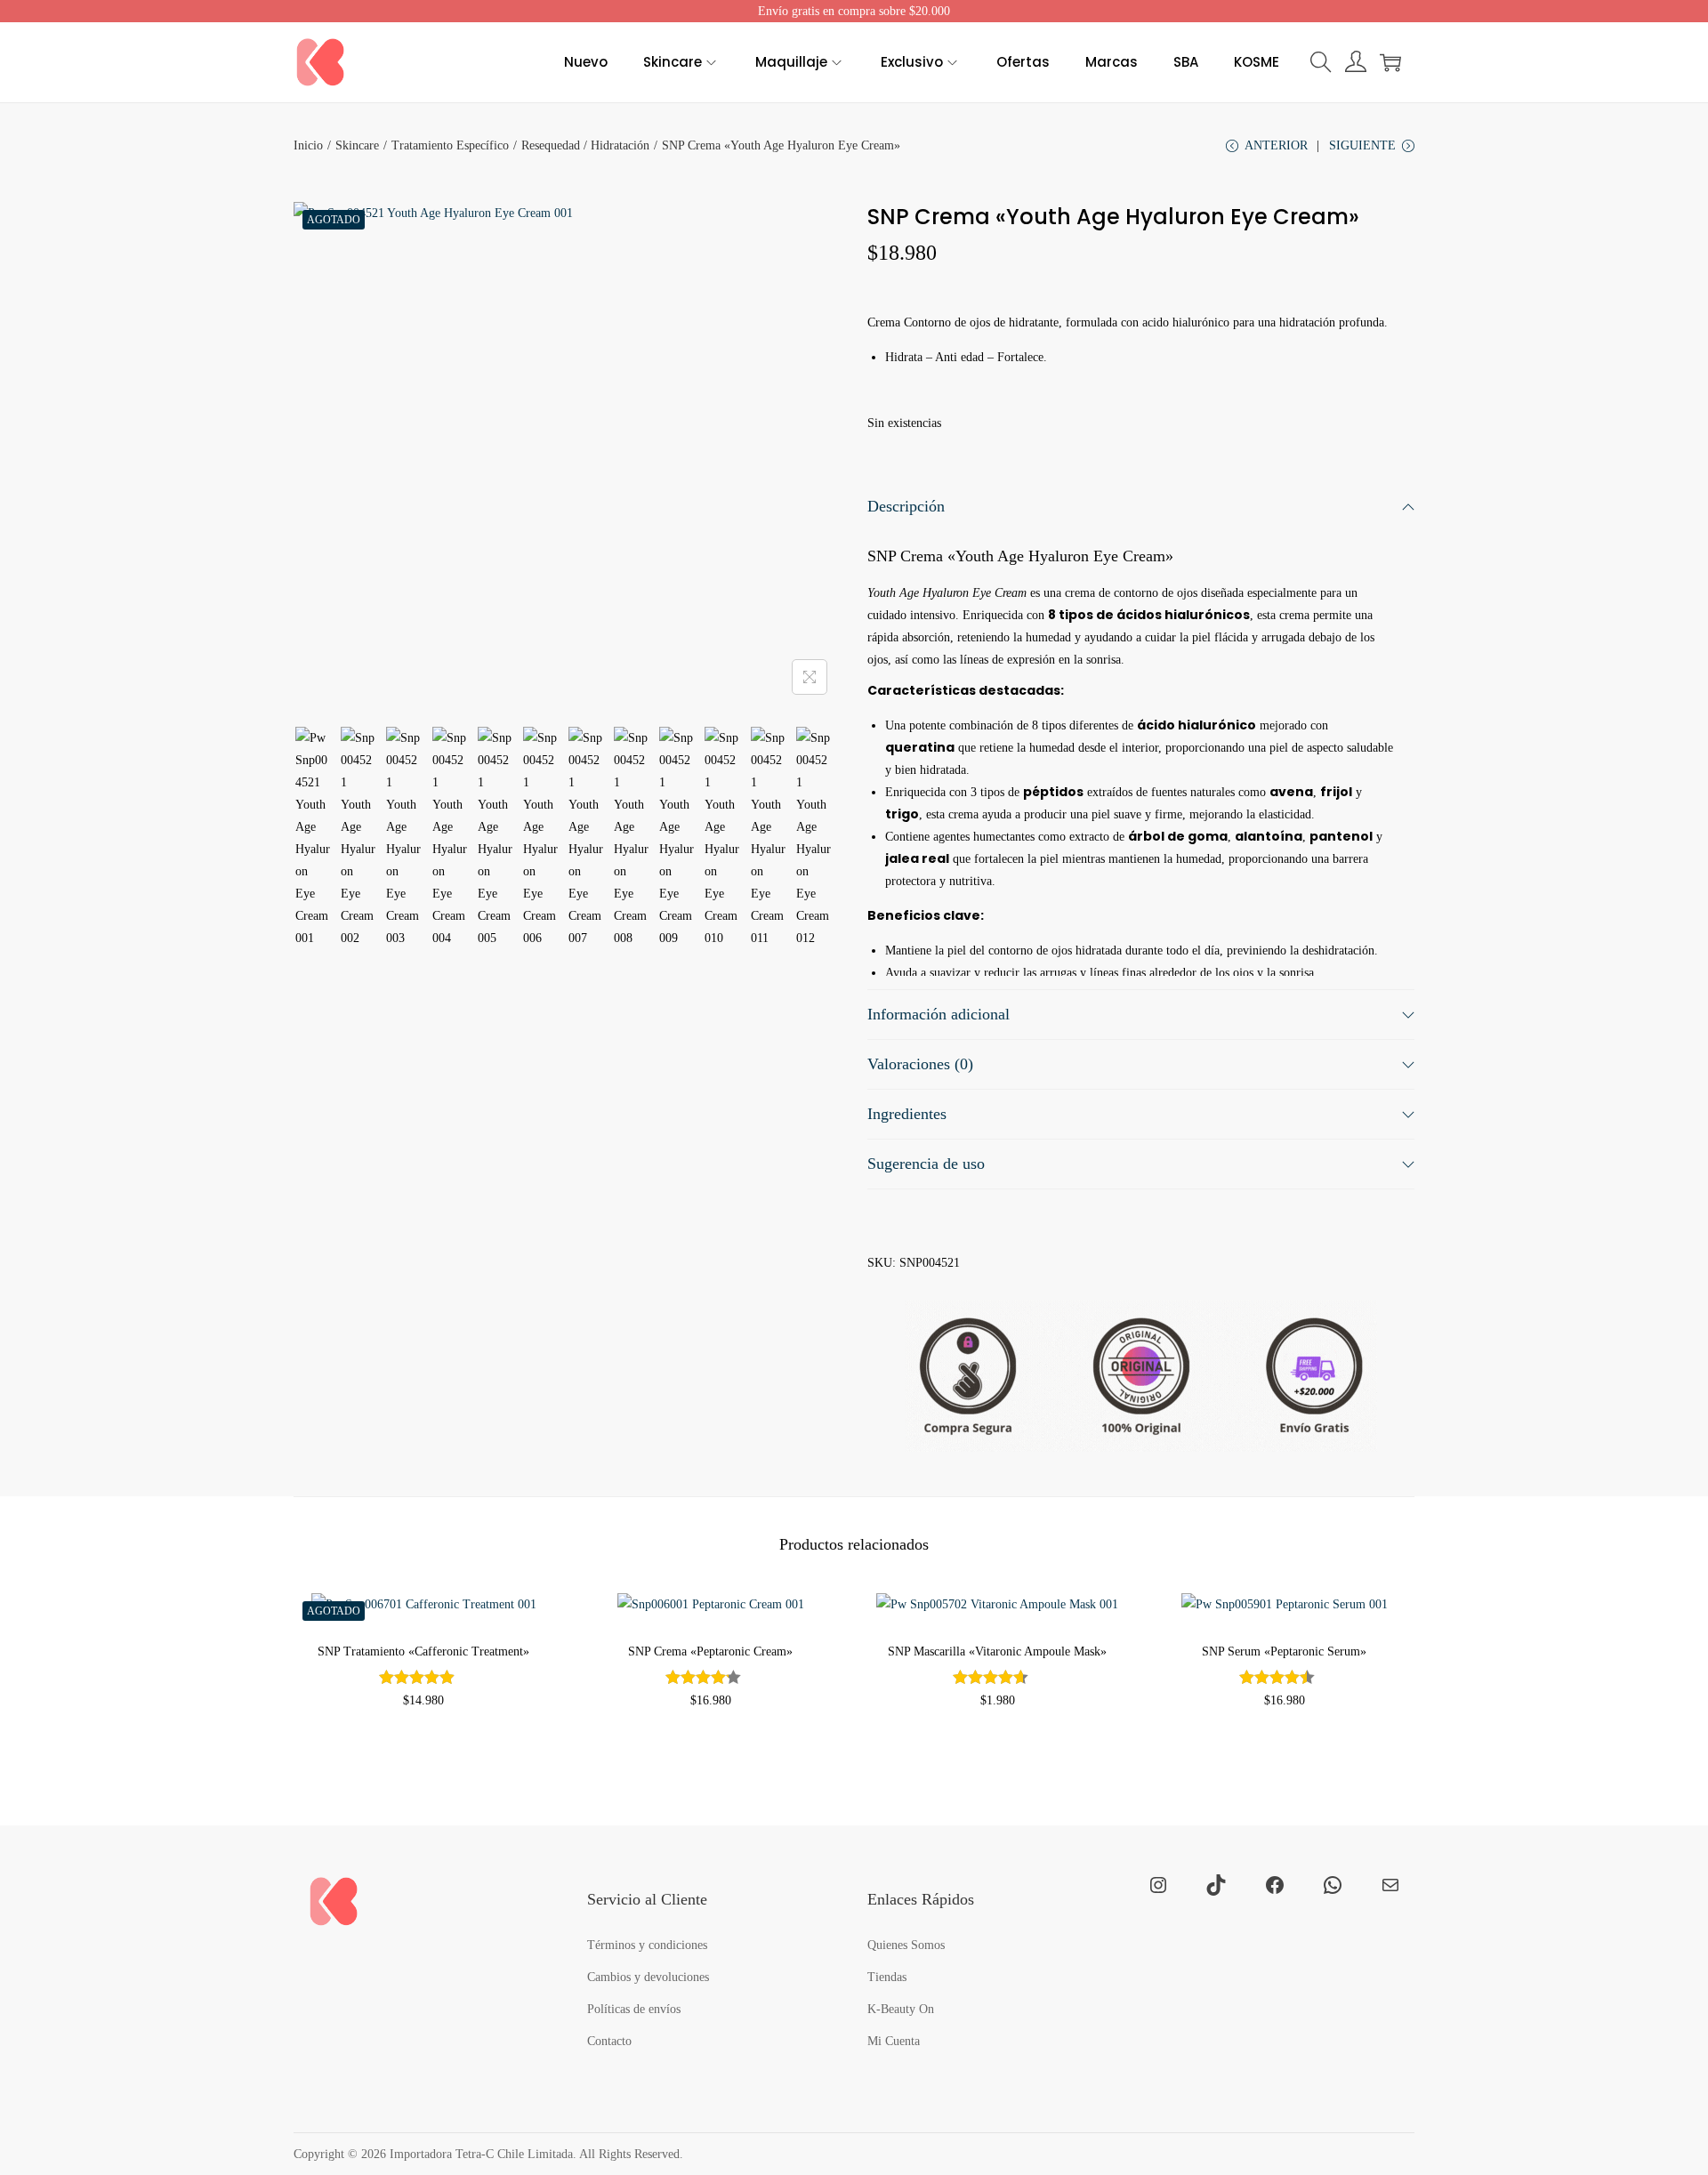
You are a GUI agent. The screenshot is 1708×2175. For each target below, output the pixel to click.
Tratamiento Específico (450, 145)
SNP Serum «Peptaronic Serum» (1284, 1651)
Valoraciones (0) (920, 1064)
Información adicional (939, 1014)
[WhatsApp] (1333, 1885)
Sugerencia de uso (926, 1164)
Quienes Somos (906, 1945)
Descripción (906, 506)
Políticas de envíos (634, 2009)
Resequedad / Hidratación (585, 145)
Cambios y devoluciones (648, 1977)
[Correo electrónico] (1390, 1885)
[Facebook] (1275, 1885)
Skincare (357, 145)
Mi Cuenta (894, 2041)
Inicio (308, 145)
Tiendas (887, 1977)
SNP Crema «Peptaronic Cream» (710, 1651)
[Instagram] (1158, 1885)
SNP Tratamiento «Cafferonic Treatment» (423, 1651)
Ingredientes (907, 1114)
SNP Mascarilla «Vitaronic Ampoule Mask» (997, 1651)
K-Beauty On (901, 2009)
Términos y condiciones (647, 1945)
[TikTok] (1216, 1885)
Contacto (609, 2041)
